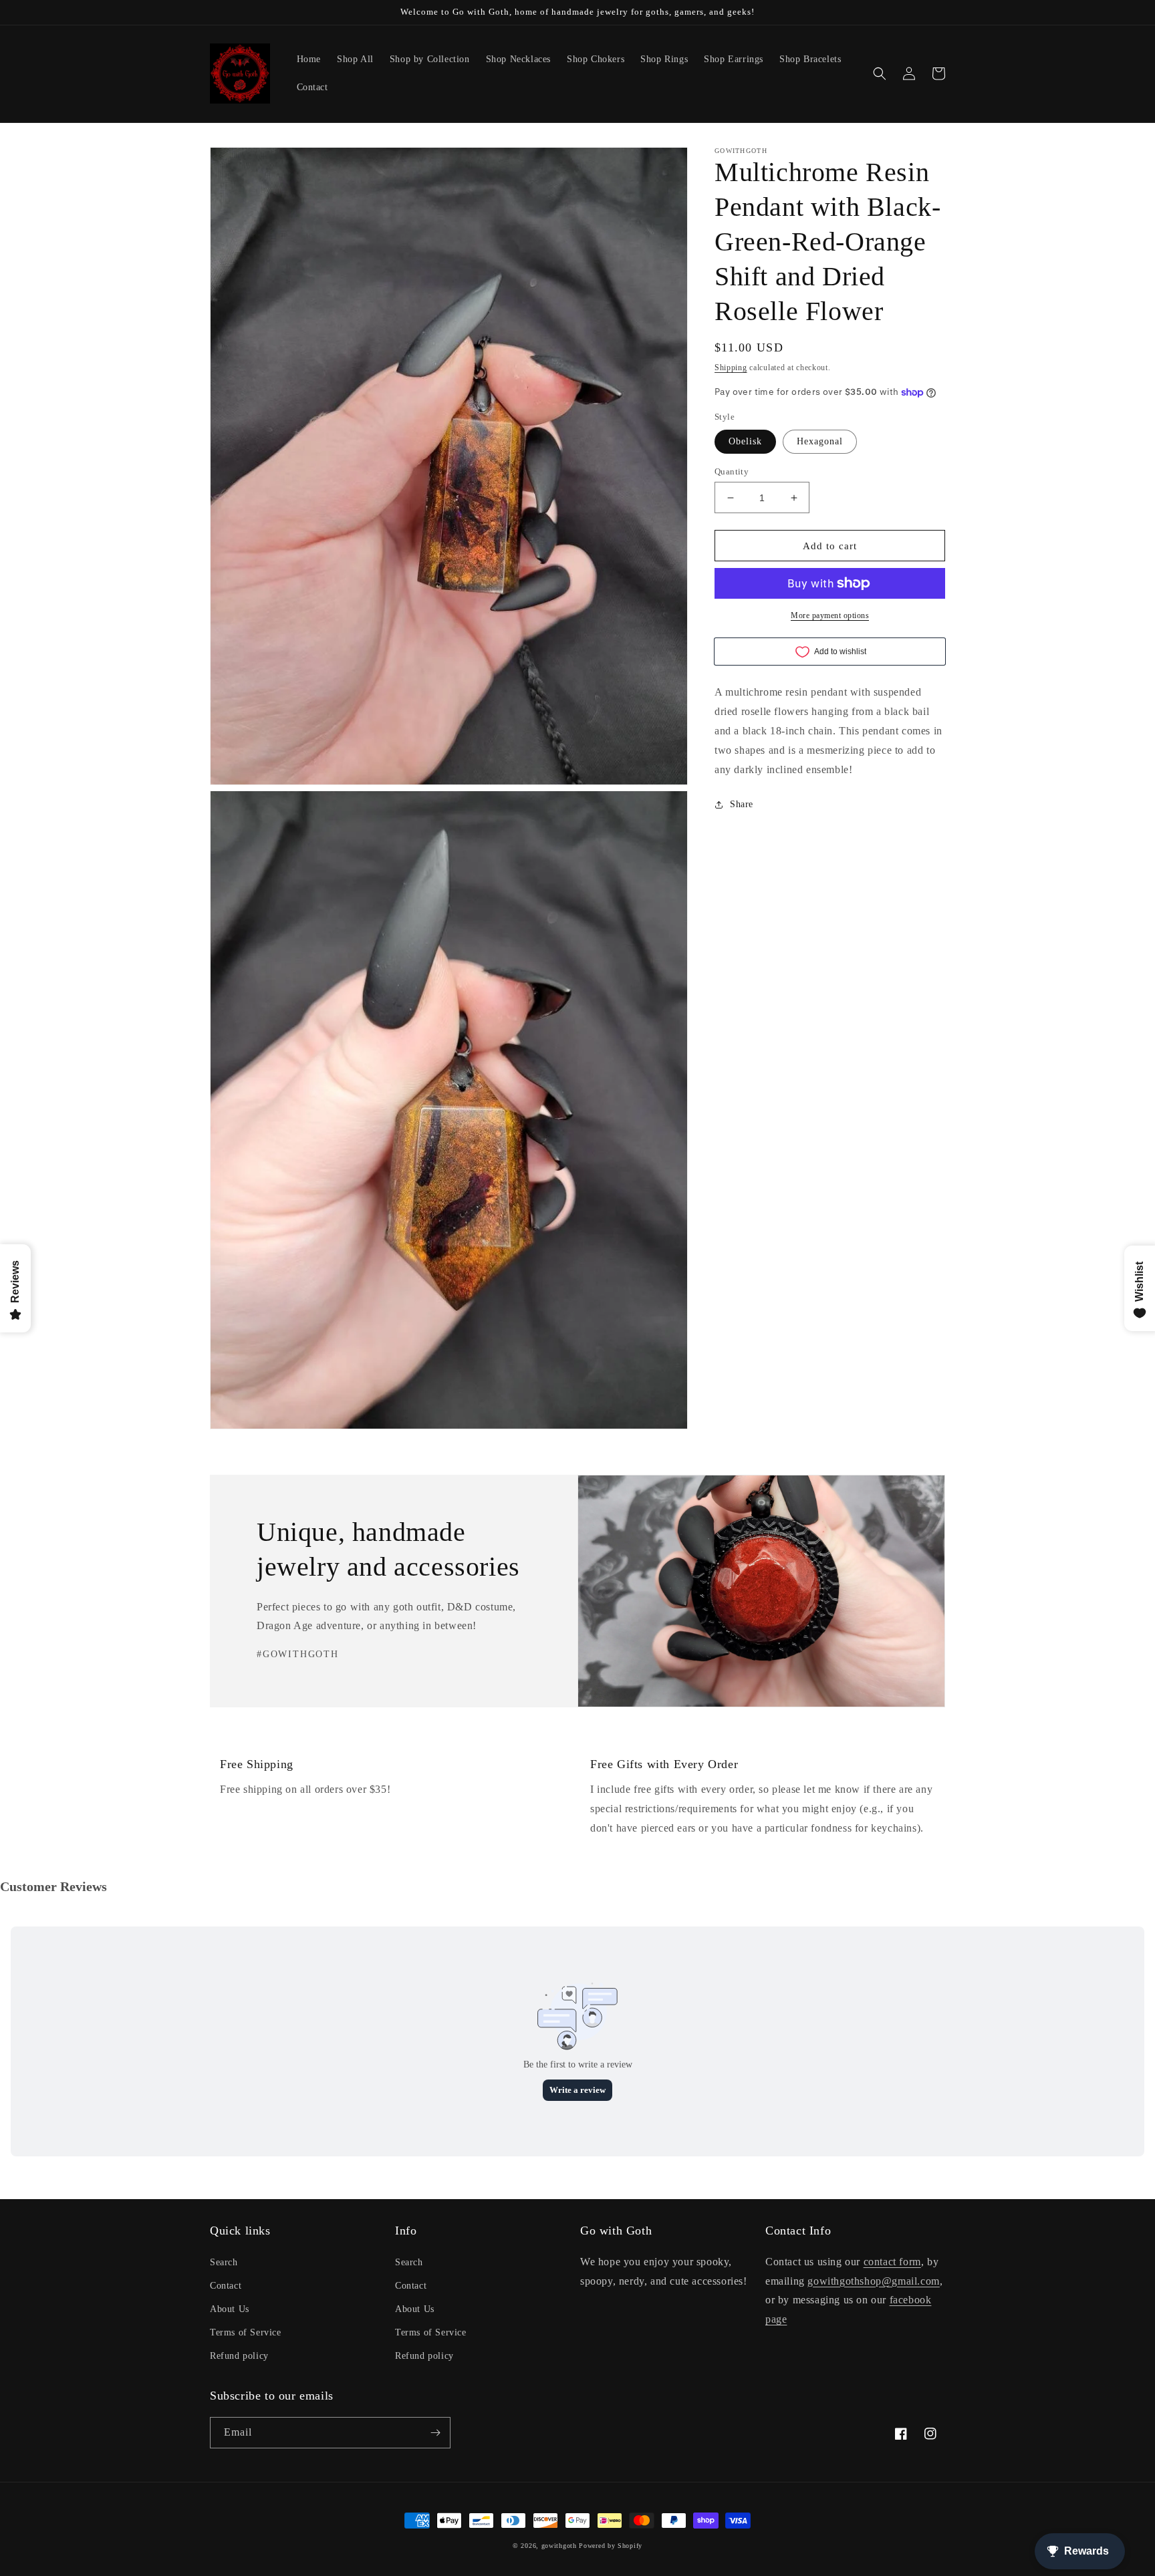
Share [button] (742, 805)
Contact (226, 2286)
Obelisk (745, 441)
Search (224, 2262)
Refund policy (239, 2356)
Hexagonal (820, 441)
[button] (880, 74)
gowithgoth (559, 2546)
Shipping (731, 368)
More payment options (830, 615)
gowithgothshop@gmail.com (873, 2281)
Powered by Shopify (611, 2546)
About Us (230, 2309)
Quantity (732, 471)
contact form (892, 2262)
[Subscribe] (435, 2433)
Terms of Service (246, 2332)
